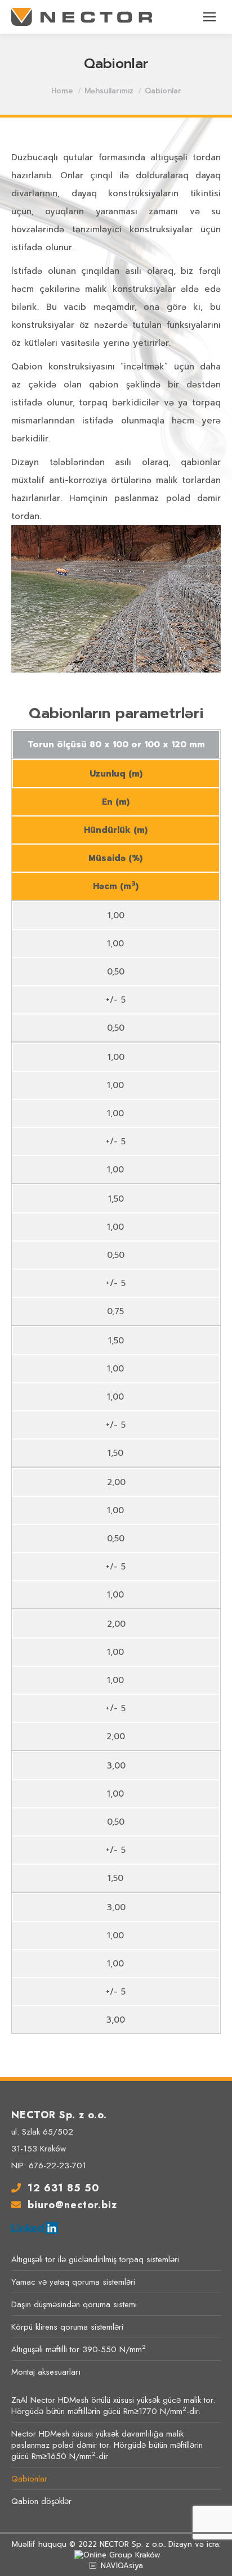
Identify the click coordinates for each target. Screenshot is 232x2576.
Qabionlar (29, 2479)
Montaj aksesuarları (46, 2372)
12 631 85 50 (64, 2188)
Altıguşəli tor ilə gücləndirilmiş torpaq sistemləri (95, 2259)
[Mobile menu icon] (209, 17)
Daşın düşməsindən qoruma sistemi (74, 2304)
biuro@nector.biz (72, 2205)
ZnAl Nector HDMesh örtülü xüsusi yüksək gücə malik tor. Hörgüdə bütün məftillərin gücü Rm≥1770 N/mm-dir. (113, 2406)
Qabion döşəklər (41, 2501)
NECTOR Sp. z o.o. (132, 2544)
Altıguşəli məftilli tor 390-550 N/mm (79, 2349)
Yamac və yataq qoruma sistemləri (73, 2282)
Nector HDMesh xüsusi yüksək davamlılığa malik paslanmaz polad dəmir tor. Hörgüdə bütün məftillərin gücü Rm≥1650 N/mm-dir (107, 2445)
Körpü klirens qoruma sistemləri (67, 2327)
